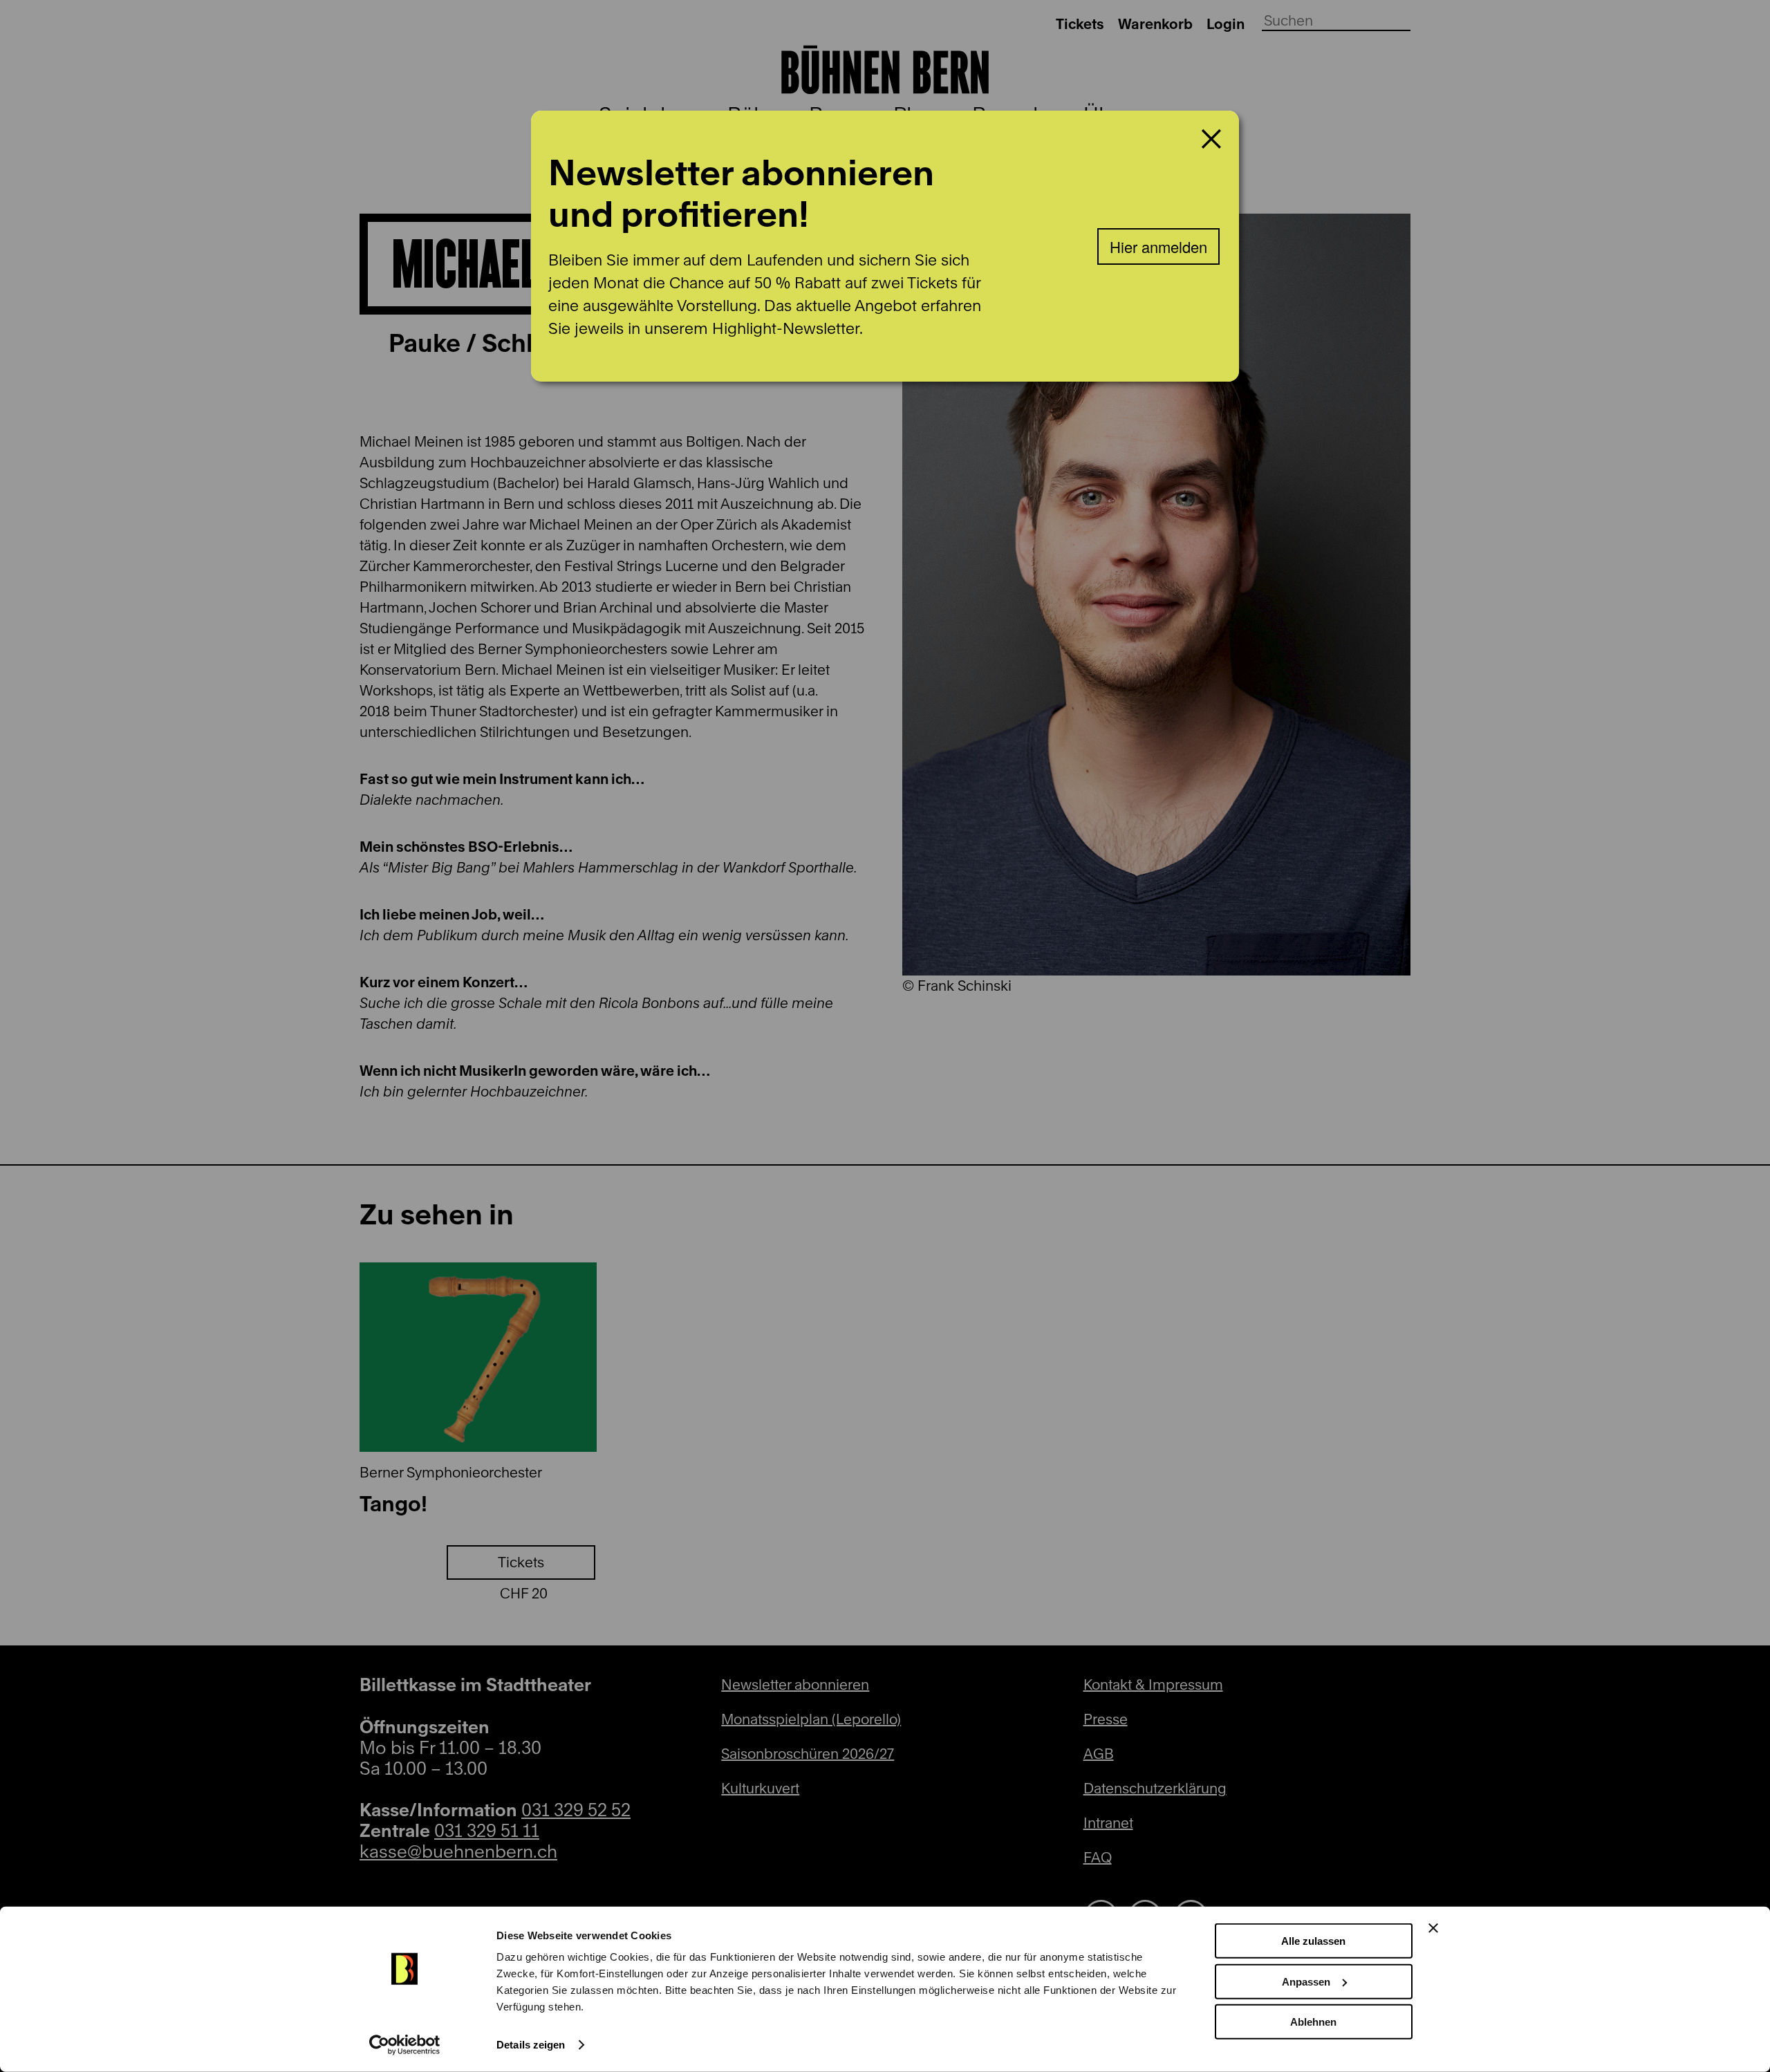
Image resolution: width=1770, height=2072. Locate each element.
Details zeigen (531, 2045)
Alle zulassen (1313, 1941)
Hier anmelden (1158, 246)
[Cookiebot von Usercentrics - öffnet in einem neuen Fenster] (405, 2045)
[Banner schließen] (1433, 1928)
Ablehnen (1313, 2022)
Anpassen (1306, 1981)
